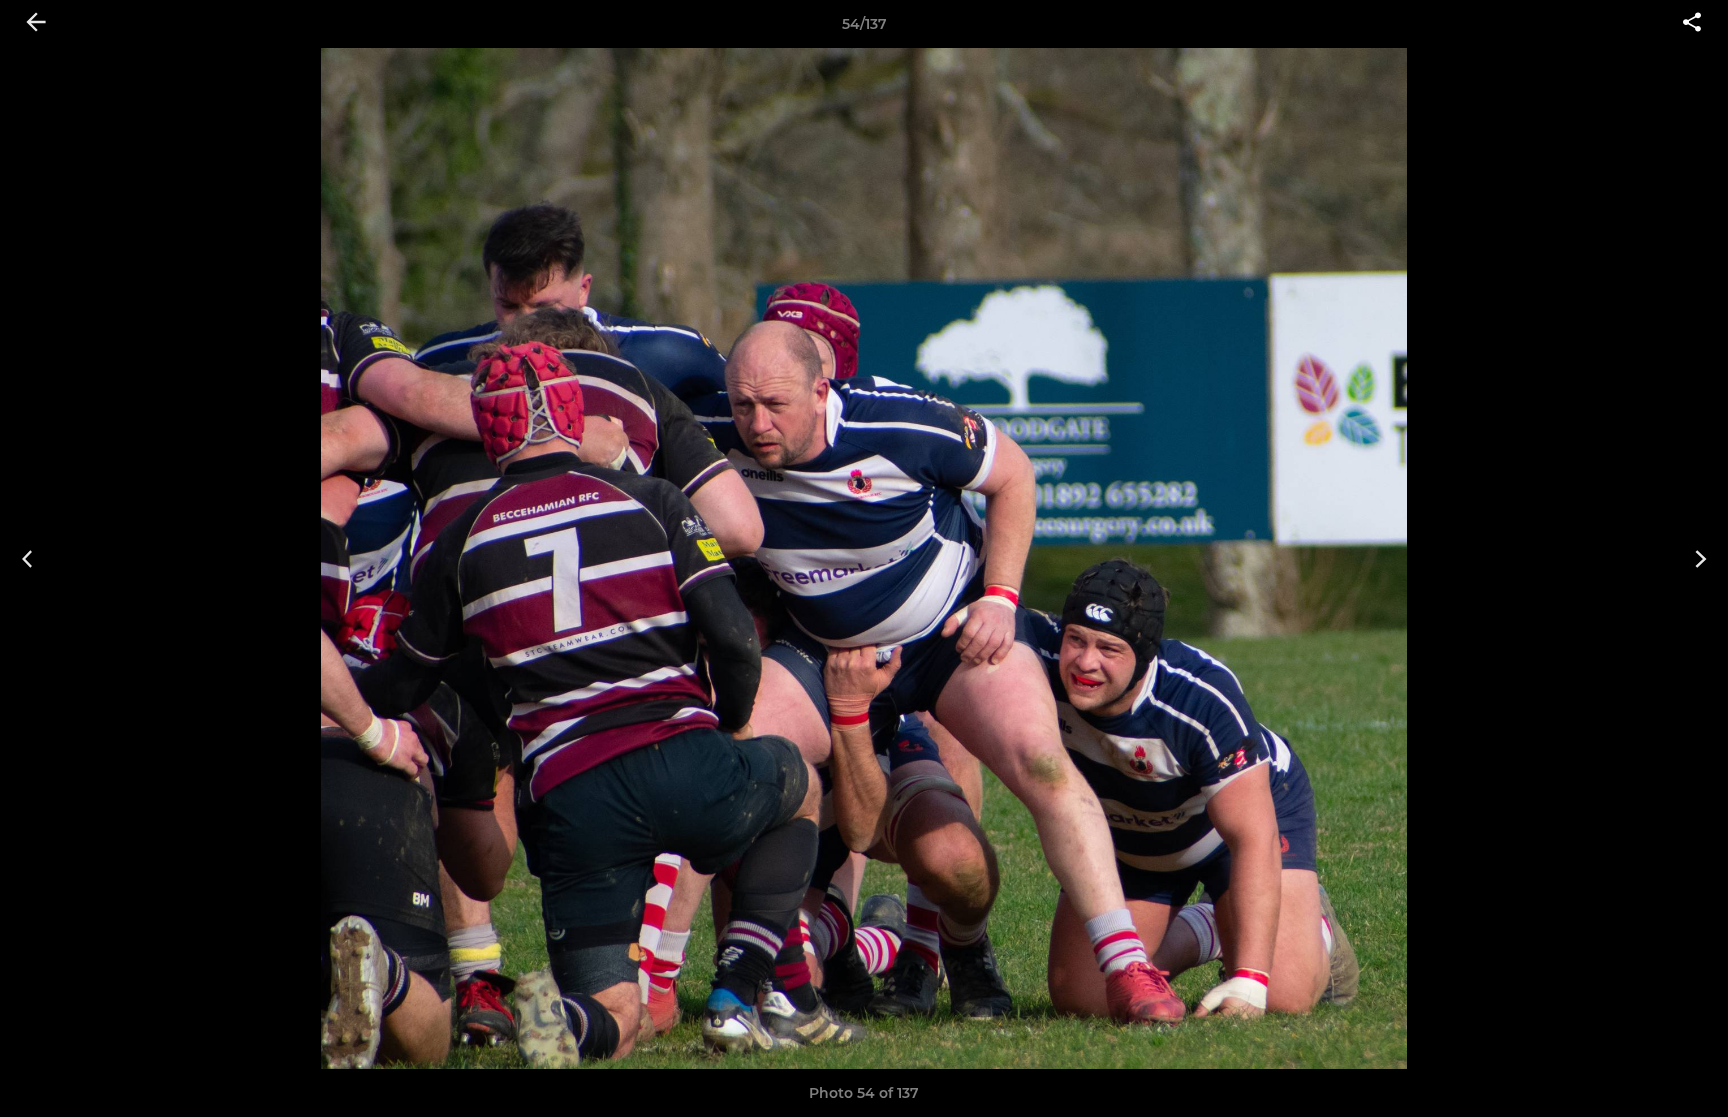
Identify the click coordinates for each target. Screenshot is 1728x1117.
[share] (1692, 24)
